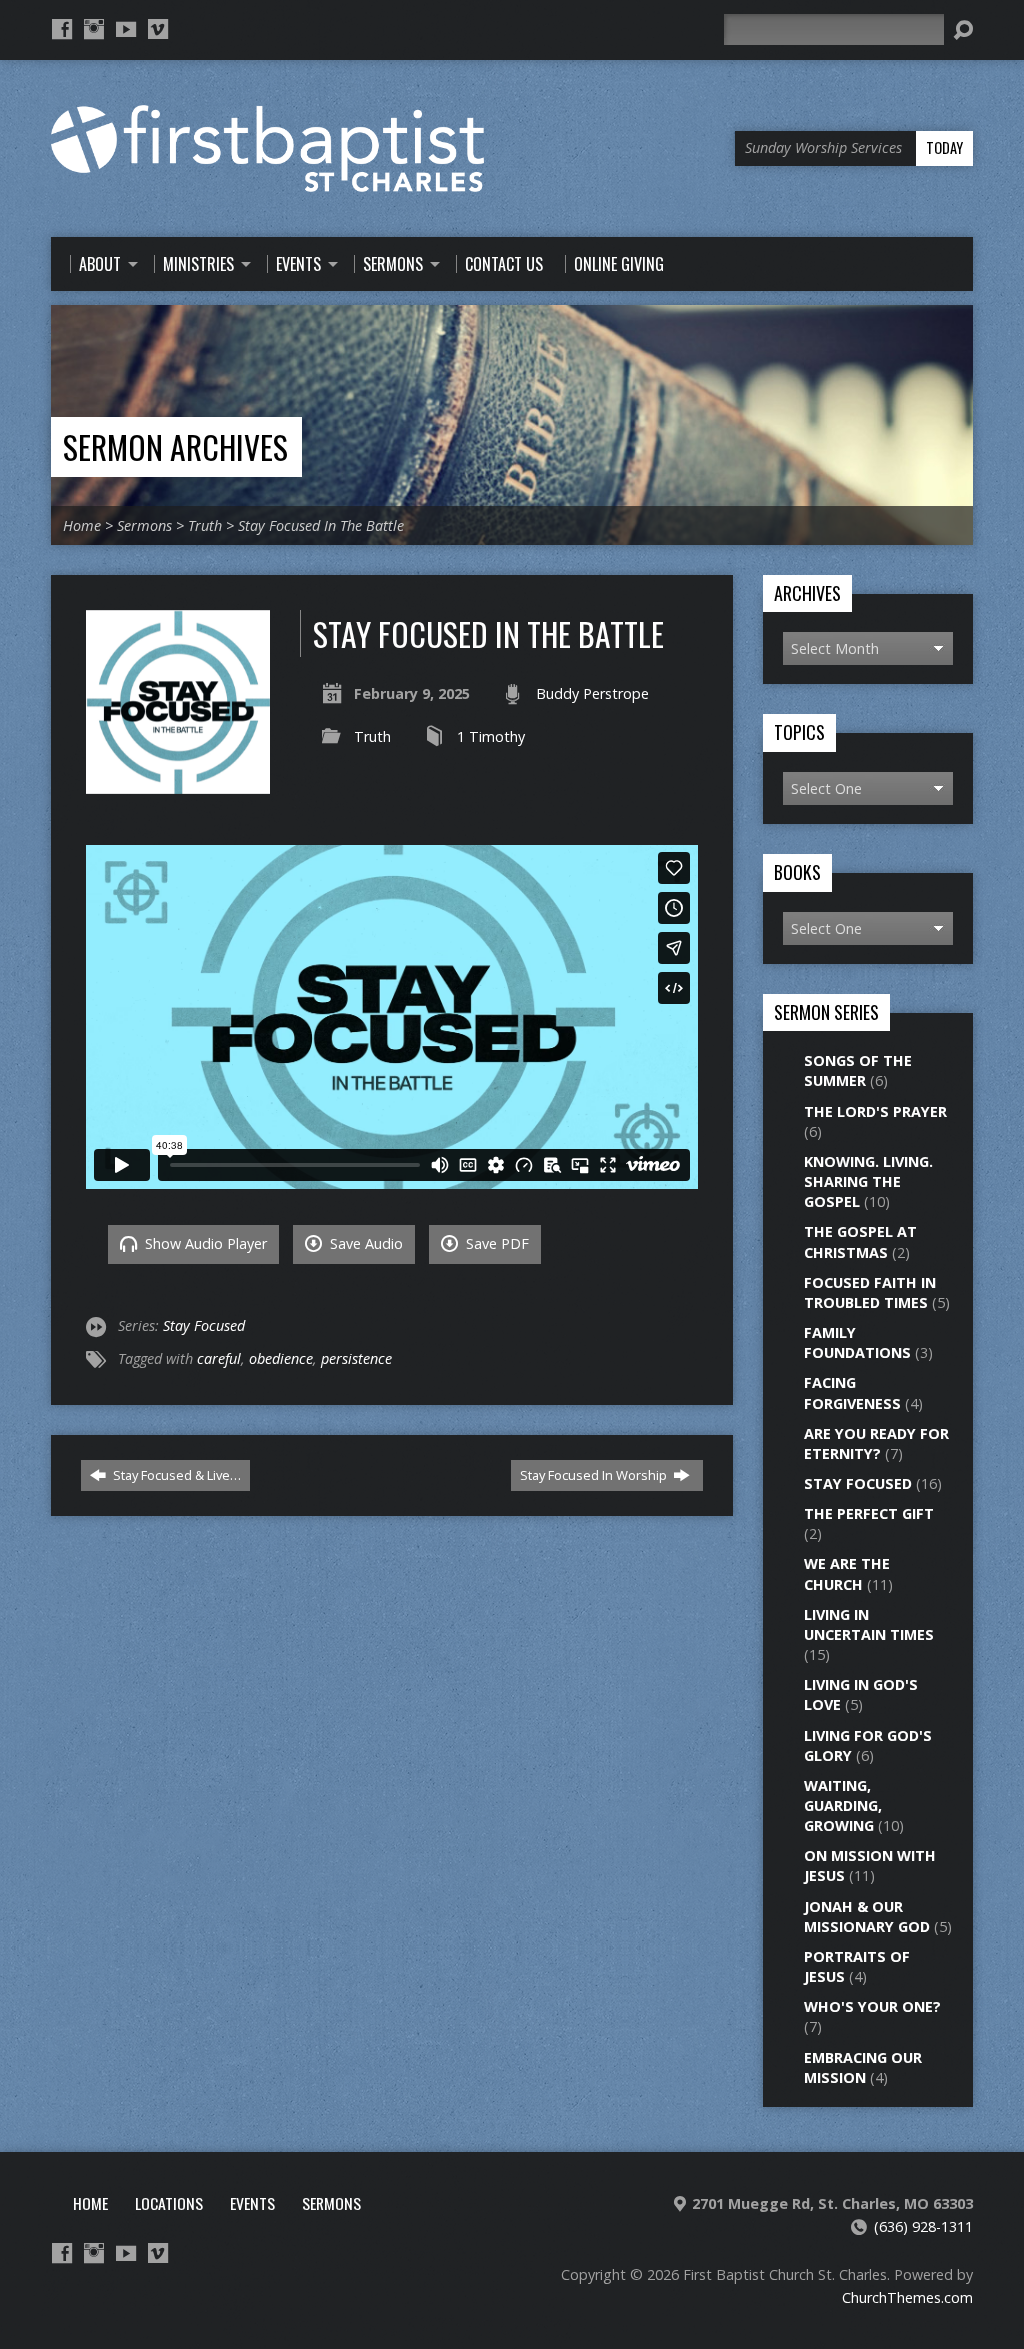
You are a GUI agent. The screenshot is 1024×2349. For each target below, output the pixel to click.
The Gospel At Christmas (860, 1241)
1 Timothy (491, 736)
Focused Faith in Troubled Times (870, 1292)
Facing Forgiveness (852, 1392)
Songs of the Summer (858, 1070)
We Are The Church (847, 1573)
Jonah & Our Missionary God (867, 1916)
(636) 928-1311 (923, 2226)
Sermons (144, 525)
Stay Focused (204, 1325)
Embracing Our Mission (863, 2067)
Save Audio (364, 1243)
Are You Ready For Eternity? (876, 1443)
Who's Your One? (872, 2006)
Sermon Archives (175, 446)
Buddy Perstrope (592, 693)
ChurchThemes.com (907, 2297)
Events (252, 2203)
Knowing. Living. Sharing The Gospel (868, 1181)
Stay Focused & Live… (175, 1475)
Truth (205, 525)
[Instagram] (94, 29)
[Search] (963, 30)
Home (82, 525)
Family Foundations (857, 1342)
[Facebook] (62, 29)
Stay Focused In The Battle (321, 525)
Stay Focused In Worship (595, 1475)
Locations (169, 2203)
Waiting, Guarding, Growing (843, 1805)
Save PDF (495, 1243)
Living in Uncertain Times (869, 1624)
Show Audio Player (204, 1243)
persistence (356, 1358)
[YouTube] (126, 29)
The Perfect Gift (869, 1513)
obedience (281, 1358)
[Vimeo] (158, 29)
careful (219, 1358)
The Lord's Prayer (875, 1111)
